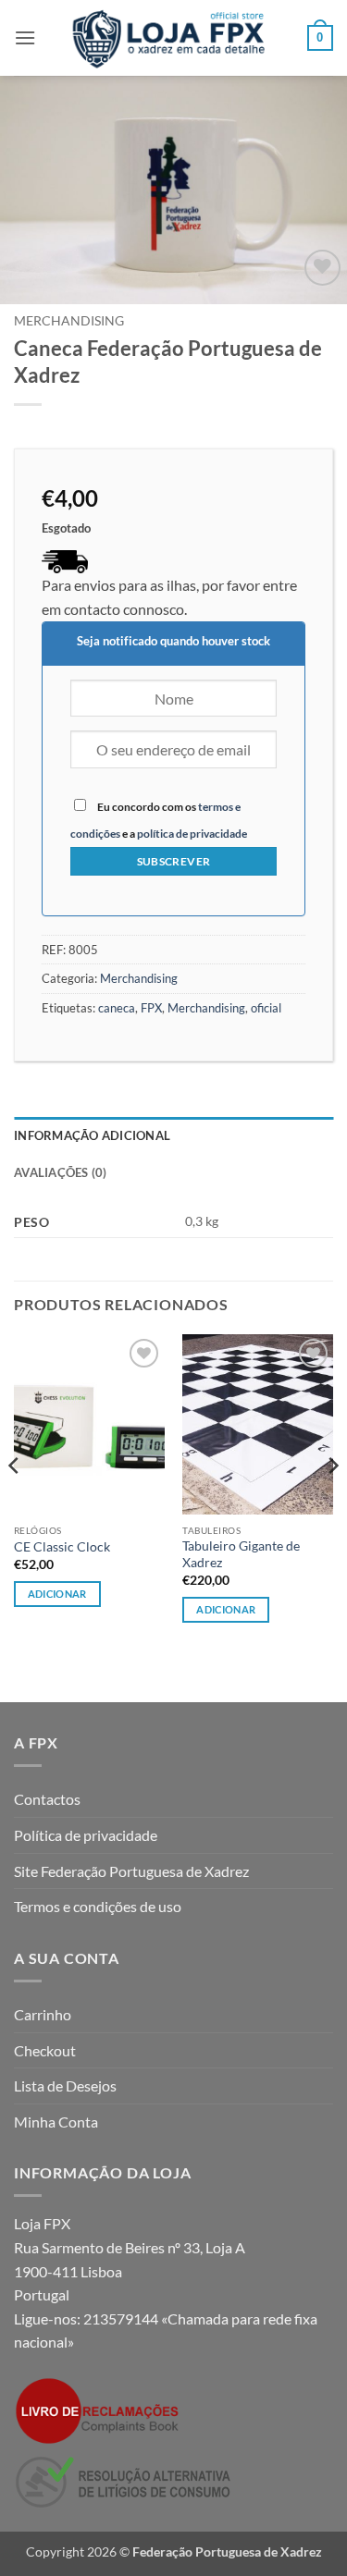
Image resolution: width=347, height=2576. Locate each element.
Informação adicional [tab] (92, 1135)
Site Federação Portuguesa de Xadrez (131, 1871)
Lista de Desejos (65, 2085)
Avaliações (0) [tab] (61, 1172)
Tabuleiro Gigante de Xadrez (241, 1554)
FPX (151, 1008)
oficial (266, 1008)
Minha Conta (56, 2122)
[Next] (332, 1503)
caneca (117, 1008)
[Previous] (15, 1503)
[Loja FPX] (172, 38)
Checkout (45, 2050)
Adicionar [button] (57, 1594)
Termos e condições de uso (98, 1906)
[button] (25, 37)
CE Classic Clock (62, 1547)
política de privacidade (192, 834)
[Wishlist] (322, 268)
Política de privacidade (86, 1835)
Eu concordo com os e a (159, 820)
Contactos (47, 1799)
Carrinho (43, 2014)
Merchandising (69, 321)
